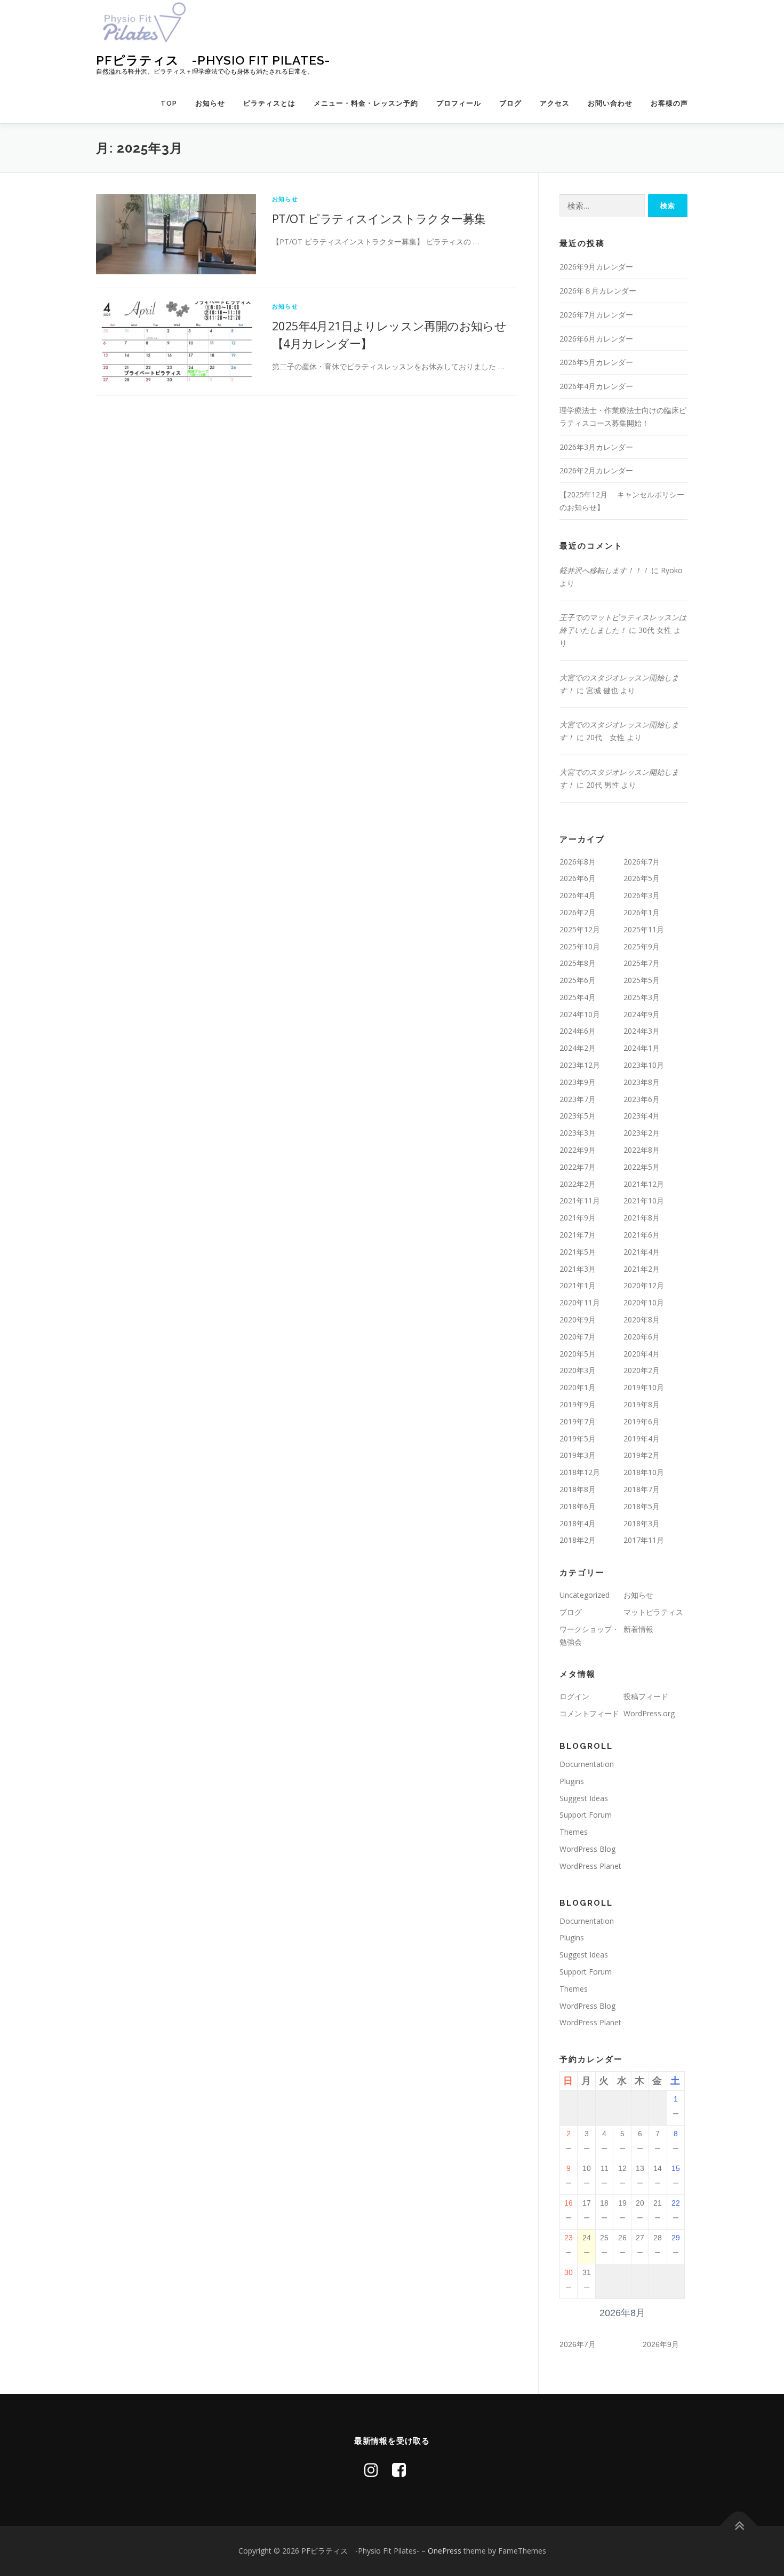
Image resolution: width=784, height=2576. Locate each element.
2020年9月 (578, 1319)
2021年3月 (578, 1269)
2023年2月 (642, 1133)
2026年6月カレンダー (596, 339)
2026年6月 (578, 878)
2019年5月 (578, 1438)
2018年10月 (644, 1472)
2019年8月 (642, 1404)
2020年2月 (642, 1370)
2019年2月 (642, 1455)
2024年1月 (642, 1048)
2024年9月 (642, 1014)
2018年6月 (578, 1506)
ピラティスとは (269, 103)
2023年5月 (578, 1116)
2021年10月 (644, 1200)
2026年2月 (578, 912)
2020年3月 (578, 1370)
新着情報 (638, 1629)
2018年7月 (642, 1489)
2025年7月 (642, 963)
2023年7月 (578, 1099)
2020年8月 (642, 1319)
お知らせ (210, 103)
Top (169, 103)
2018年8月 (578, 1489)
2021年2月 (642, 1269)
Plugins (572, 1781)
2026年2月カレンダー (596, 470)
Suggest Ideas (584, 1798)
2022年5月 (642, 1167)
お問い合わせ (610, 103)
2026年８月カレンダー (598, 291)
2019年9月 (578, 1404)
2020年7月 (578, 1337)
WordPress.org (649, 1713)
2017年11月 (644, 1540)
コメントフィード (589, 1713)
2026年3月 (642, 895)
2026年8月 (578, 862)
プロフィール (459, 103)
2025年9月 (642, 946)
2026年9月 (661, 2344)
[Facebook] (399, 2470)
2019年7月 (578, 1421)
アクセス (555, 103)
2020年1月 (578, 1387)
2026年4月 (578, 895)
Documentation (587, 1764)
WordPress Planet (590, 1866)
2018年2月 (578, 1540)
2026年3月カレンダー (596, 447)
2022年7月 (578, 1167)
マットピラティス (653, 1612)
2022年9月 (578, 1150)
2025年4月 (578, 997)
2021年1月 (578, 1285)
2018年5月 (642, 1506)
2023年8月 (642, 1082)
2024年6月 (578, 1031)
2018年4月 (578, 1523)
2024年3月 (642, 1031)
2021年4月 (642, 1252)
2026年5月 (642, 878)
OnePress (445, 2551)
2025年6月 (578, 980)
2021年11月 (580, 1200)
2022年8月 (642, 1150)
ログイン (574, 1696)
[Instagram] (371, 2470)
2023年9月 (578, 1082)
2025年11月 (644, 929)
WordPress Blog (587, 1849)
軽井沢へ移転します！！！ (604, 570)
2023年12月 (580, 1065)
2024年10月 (580, 1014)
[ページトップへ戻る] (739, 2526)
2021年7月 (578, 1235)
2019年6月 (642, 1421)
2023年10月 (644, 1065)
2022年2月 (578, 1184)
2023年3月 (578, 1133)
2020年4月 (642, 1354)
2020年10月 (644, 1302)
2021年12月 (644, 1184)
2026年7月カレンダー (596, 315)
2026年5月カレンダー (596, 362)
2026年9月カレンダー (596, 267)
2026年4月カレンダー (596, 386)
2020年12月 (644, 1285)
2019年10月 (644, 1387)
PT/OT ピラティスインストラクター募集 (379, 218)
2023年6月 (642, 1099)
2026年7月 (642, 862)
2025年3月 (642, 997)
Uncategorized (585, 1595)
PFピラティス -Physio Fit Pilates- (213, 60)
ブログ (510, 103)
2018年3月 (642, 1523)
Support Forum (586, 1815)
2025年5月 (642, 980)
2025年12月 (580, 929)
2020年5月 (578, 1354)
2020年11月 (580, 1302)
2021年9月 (578, 1218)
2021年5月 (578, 1252)
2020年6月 (642, 1337)
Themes (574, 1832)
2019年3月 (578, 1455)
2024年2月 (578, 1048)
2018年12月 (580, 1472)
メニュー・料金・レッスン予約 (366, 103)
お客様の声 (669, 103)
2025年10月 (580, 946)
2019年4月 (642, 1438)
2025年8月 (578, 963)
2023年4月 (642, 1116)
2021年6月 (642, 1235)
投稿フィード (646, 1696)
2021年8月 (642, 1218)
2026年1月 (642, 912)
